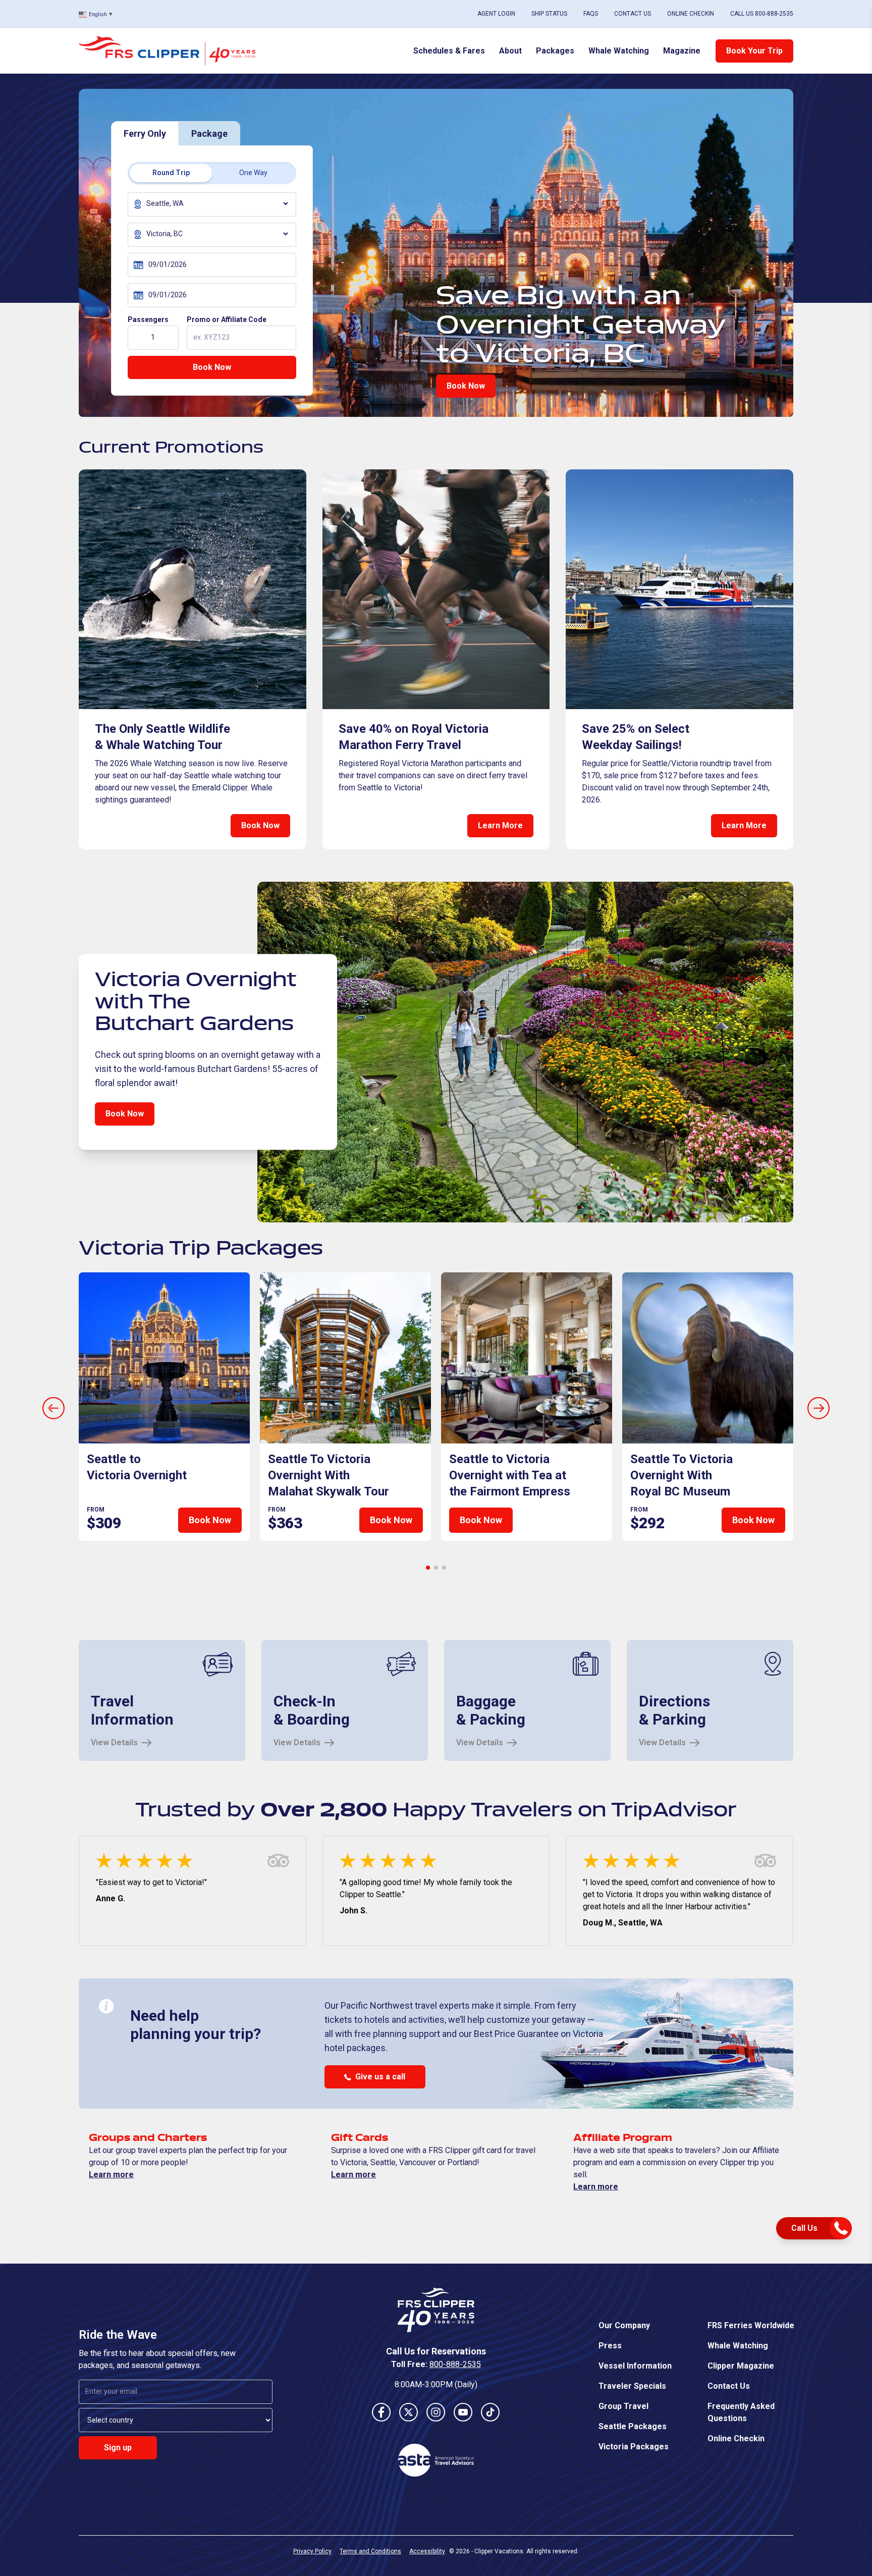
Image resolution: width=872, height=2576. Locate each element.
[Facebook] (381, 2412)
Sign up (118, 2448)
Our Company (624, 2325)
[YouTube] (463, 2412)
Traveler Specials (632, 2386)
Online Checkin (691, 14)
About (510, 51)
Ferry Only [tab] (145, 133)
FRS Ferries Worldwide (751, 2325)
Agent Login (496, 14)
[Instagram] (436, 2412)
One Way (253, 173)
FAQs (591, 14)
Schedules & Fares (449, 51)
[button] (428, 1568)
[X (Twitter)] (409, 2412)
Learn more (111, 2175)
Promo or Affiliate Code (227, 319)
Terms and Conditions (370, 2551)
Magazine (682, 51)
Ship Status (549, 14)
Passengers (148, 319)
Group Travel (623, 2406)
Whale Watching (619, 51)
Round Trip (171, 173)
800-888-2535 (455, 2364)
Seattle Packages (633, 2426)
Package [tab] (209, 133)
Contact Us (633, 14)
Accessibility (427, 2551)
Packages (555, 51)
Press (610, 2346)
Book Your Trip (754, 51)
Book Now (212, 367)
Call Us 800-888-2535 (762, 14)
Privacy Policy (312, 2551)
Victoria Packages (634, 2447)
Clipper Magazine (741, 2366)
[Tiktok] (490, 2412)
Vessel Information (635, 2366)
